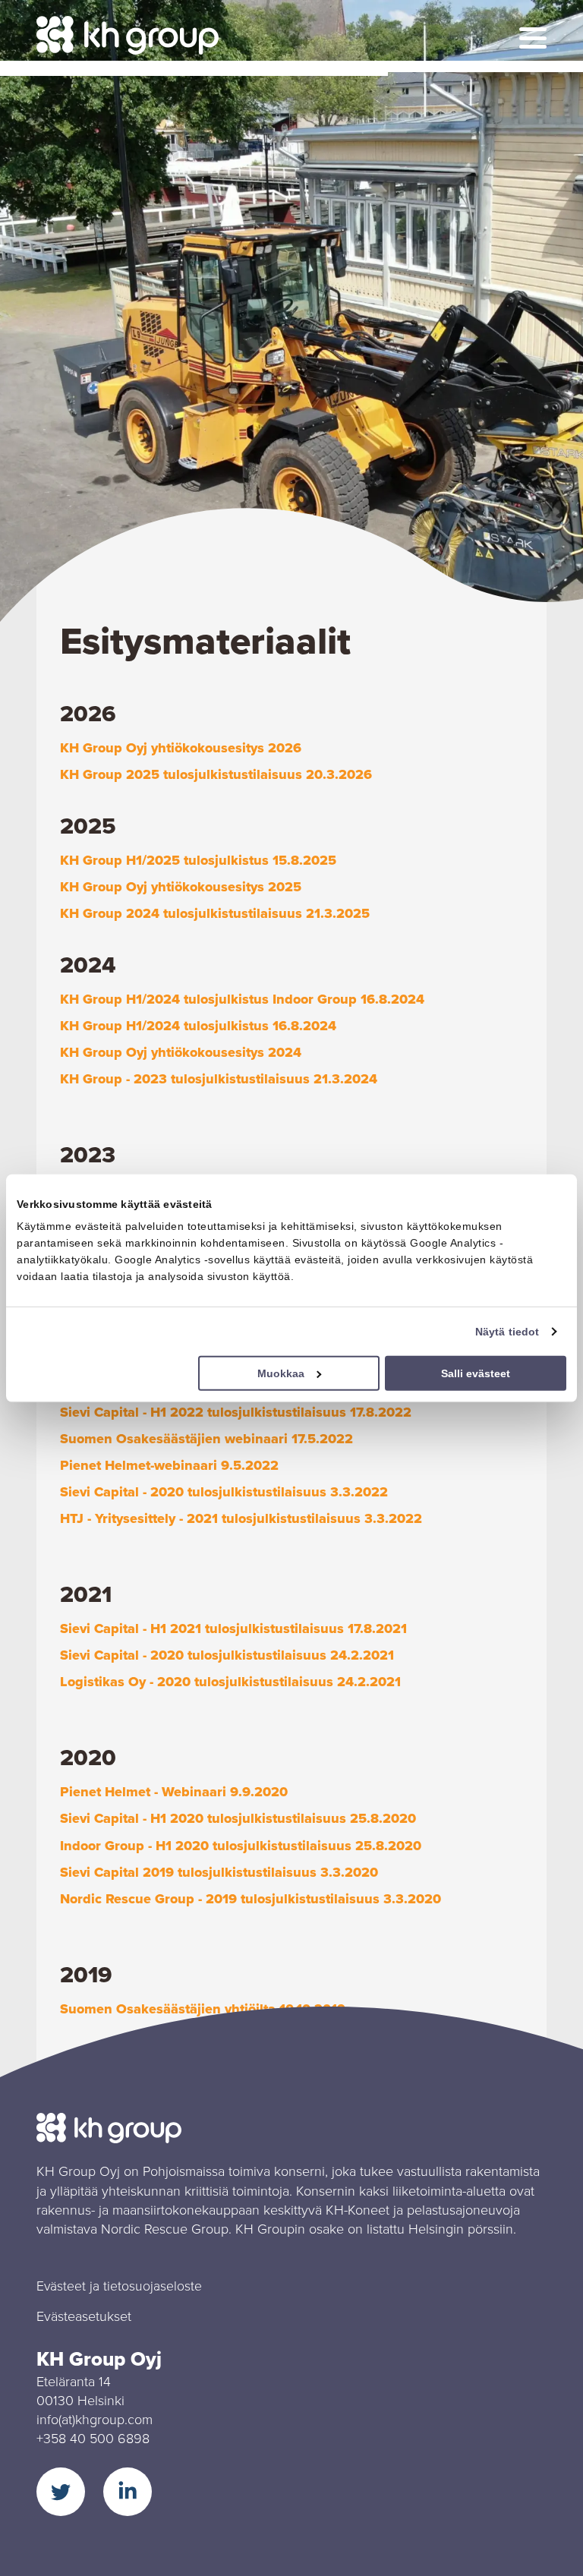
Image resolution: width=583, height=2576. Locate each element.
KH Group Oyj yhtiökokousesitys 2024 (181, 1052)
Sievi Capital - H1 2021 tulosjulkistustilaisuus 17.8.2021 (233, 1629)
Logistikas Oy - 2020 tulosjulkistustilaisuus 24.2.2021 (230, 1682)
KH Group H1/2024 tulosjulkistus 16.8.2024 (198, 1026)
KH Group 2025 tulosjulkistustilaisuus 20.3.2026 (216, 774)
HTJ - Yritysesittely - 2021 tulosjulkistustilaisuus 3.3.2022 (241, 1518)
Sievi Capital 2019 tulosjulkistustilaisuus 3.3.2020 (219, 1872)
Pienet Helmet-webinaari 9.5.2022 (169, 1465)
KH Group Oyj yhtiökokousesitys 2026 (181, 748)
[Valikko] (533, 38)
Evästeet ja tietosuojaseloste (119, 2286)
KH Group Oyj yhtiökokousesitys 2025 (181, 887)
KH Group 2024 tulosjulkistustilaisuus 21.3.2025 (215, 913)
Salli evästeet (476, 1373)
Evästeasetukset (84, 2316)
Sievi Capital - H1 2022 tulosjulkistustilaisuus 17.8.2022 (236, 1412)
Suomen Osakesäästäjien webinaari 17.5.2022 (206, 1439)
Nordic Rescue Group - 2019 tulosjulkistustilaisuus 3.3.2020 (251, 1899)
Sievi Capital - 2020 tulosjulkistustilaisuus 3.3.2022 (224, 1492)
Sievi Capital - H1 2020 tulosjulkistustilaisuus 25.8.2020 (238, 1818)
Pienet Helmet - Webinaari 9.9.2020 (174, 1792)
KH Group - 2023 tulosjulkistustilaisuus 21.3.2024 (219, 1079)
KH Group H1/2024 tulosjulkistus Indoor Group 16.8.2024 (242, 999)
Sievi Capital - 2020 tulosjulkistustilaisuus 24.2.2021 (227, 1655)
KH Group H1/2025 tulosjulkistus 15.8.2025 (198, 860)
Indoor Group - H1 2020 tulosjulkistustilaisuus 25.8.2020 (241, 1846)
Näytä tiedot (507, 1331)
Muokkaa (281, 1373)
